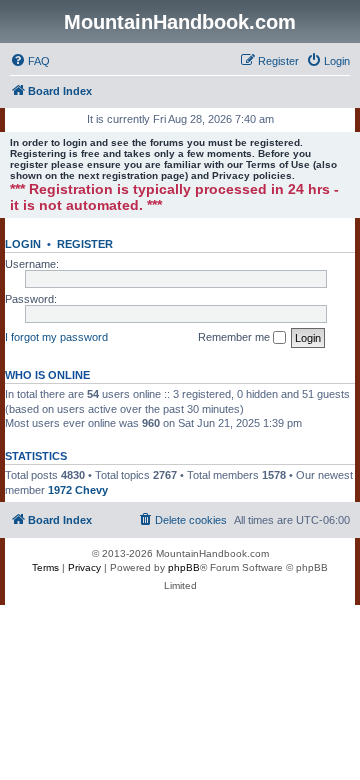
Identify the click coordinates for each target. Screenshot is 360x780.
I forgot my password (56, 337)
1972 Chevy (78, 490)
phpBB (184, 567)
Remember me (235, 337)
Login (23, 244)
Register (85, 244)
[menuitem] (30, 61)
